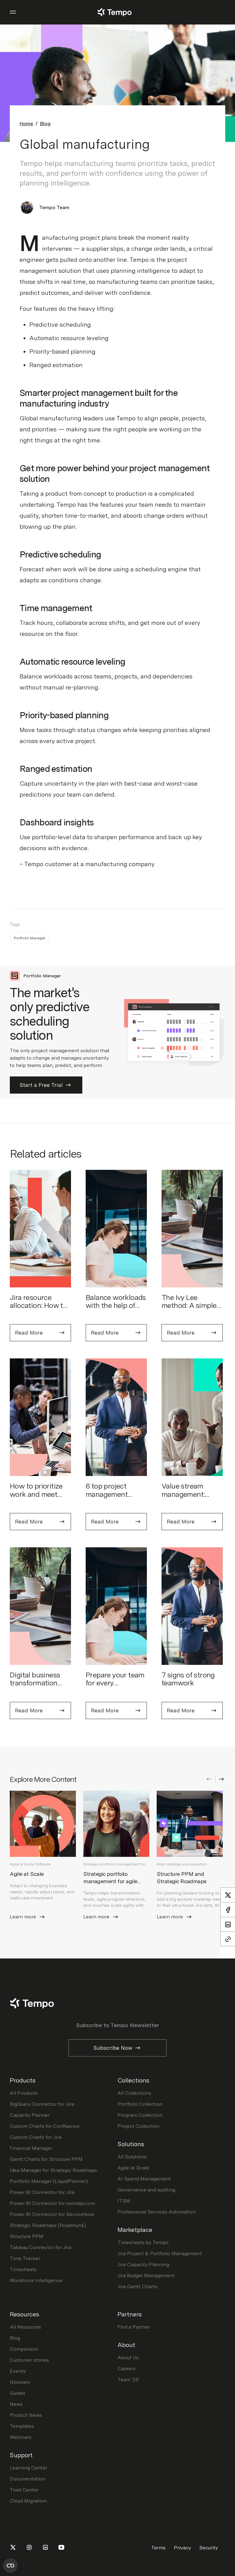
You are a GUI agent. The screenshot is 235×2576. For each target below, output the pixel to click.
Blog (45, 124)
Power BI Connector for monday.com (52, 2203)
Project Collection (138, 2126)
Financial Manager (31, 2148)
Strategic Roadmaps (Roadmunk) (48, 2225)
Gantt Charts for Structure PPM (46, 2159)
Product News (26, 2415)
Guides (18, 2393)
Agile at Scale (27, 1874)
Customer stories (29, 2360)
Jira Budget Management (146, 2276)
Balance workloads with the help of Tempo (116, 1305)
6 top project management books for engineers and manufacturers (109, 1502)
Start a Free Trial (41, 1085)
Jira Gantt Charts (137, 2287)
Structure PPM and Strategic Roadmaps (182, 1878)
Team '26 (128, 2380)
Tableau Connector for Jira (41, 2247)
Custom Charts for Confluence (45, 2126)
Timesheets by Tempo (143, 2242)
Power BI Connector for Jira (42, 2192)
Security (209, 2548)
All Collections (134, 2093)
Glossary (20, 2382)
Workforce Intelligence (36, 2280)
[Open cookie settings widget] (10, 2566)
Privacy (182, 2548)
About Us (128, 2358)
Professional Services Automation (157, 2212)
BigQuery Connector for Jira (42, 2104)
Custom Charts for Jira (36, 2137)
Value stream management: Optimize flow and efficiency (191, 1498)
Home (26, 124)
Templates (22, 2426)
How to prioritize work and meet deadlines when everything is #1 (36, 1498)
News (16, 2404)
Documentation (28, 2479)
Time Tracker (25, 2258)
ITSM (124, 2201)
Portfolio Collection (140, 2104)
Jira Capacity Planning (143, 2264)
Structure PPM (27, 2236)
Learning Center (28, 2468)
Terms (158, 2548)
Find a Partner (134, 2327)
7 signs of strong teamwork (188, 1679)
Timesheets (23, 2269)
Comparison (24, 2349)
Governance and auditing (146, 2190)
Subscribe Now (113, 2048)
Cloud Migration (28, 2501)
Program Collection (140, 2115)
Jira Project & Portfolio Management (160, 2253)
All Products (24, 2093)
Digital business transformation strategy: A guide (37, 1683)
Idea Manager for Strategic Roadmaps (53, 2170)
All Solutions (132, 2157)
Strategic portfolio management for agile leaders (110, 1881)
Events (18, 2371)
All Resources (25, 2327)
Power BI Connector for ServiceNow (52, 2214)
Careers (127, 2369)
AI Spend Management (144, 2179)
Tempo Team (54, 207)
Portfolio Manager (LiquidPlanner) (49, 2181)
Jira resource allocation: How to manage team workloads (38, 1309)
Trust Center (24, 2490)
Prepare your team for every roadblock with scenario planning (115, 1687)
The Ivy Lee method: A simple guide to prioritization (189, 1309)
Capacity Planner (30, 2115)
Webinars (21, 2437)
